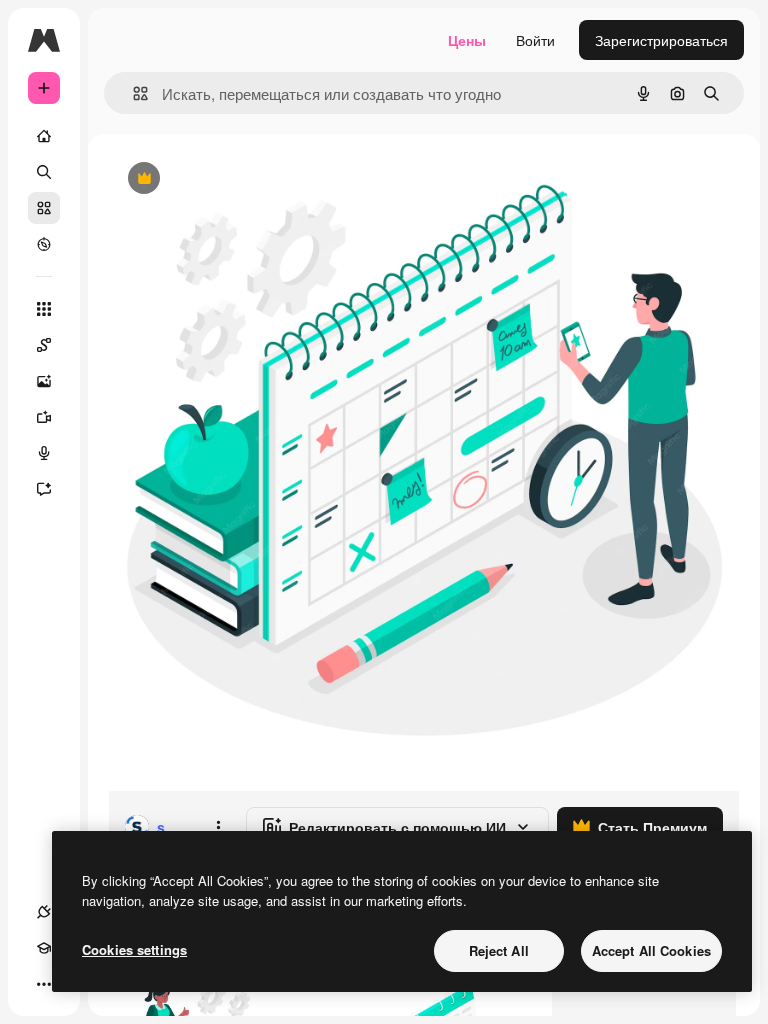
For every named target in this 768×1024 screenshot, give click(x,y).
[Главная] (44, 136)
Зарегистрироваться (661, 40)
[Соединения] (44, 912)
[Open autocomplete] (132, 93)
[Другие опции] (218, 827)
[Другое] (44, 984)
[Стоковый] (44, 208)
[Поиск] (44, 172)
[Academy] (44, 948)
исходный (242, 179)
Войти (535, 40)
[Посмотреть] (44, 244)
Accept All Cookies (651, 950)
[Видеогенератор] (44, 417)
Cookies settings (134, 949)
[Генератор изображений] (44, 381)
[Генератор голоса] (44, 453)
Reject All (499, 950)
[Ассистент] (44, 489)
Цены (467, 40)
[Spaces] (44, 345)
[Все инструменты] (44, 309)
